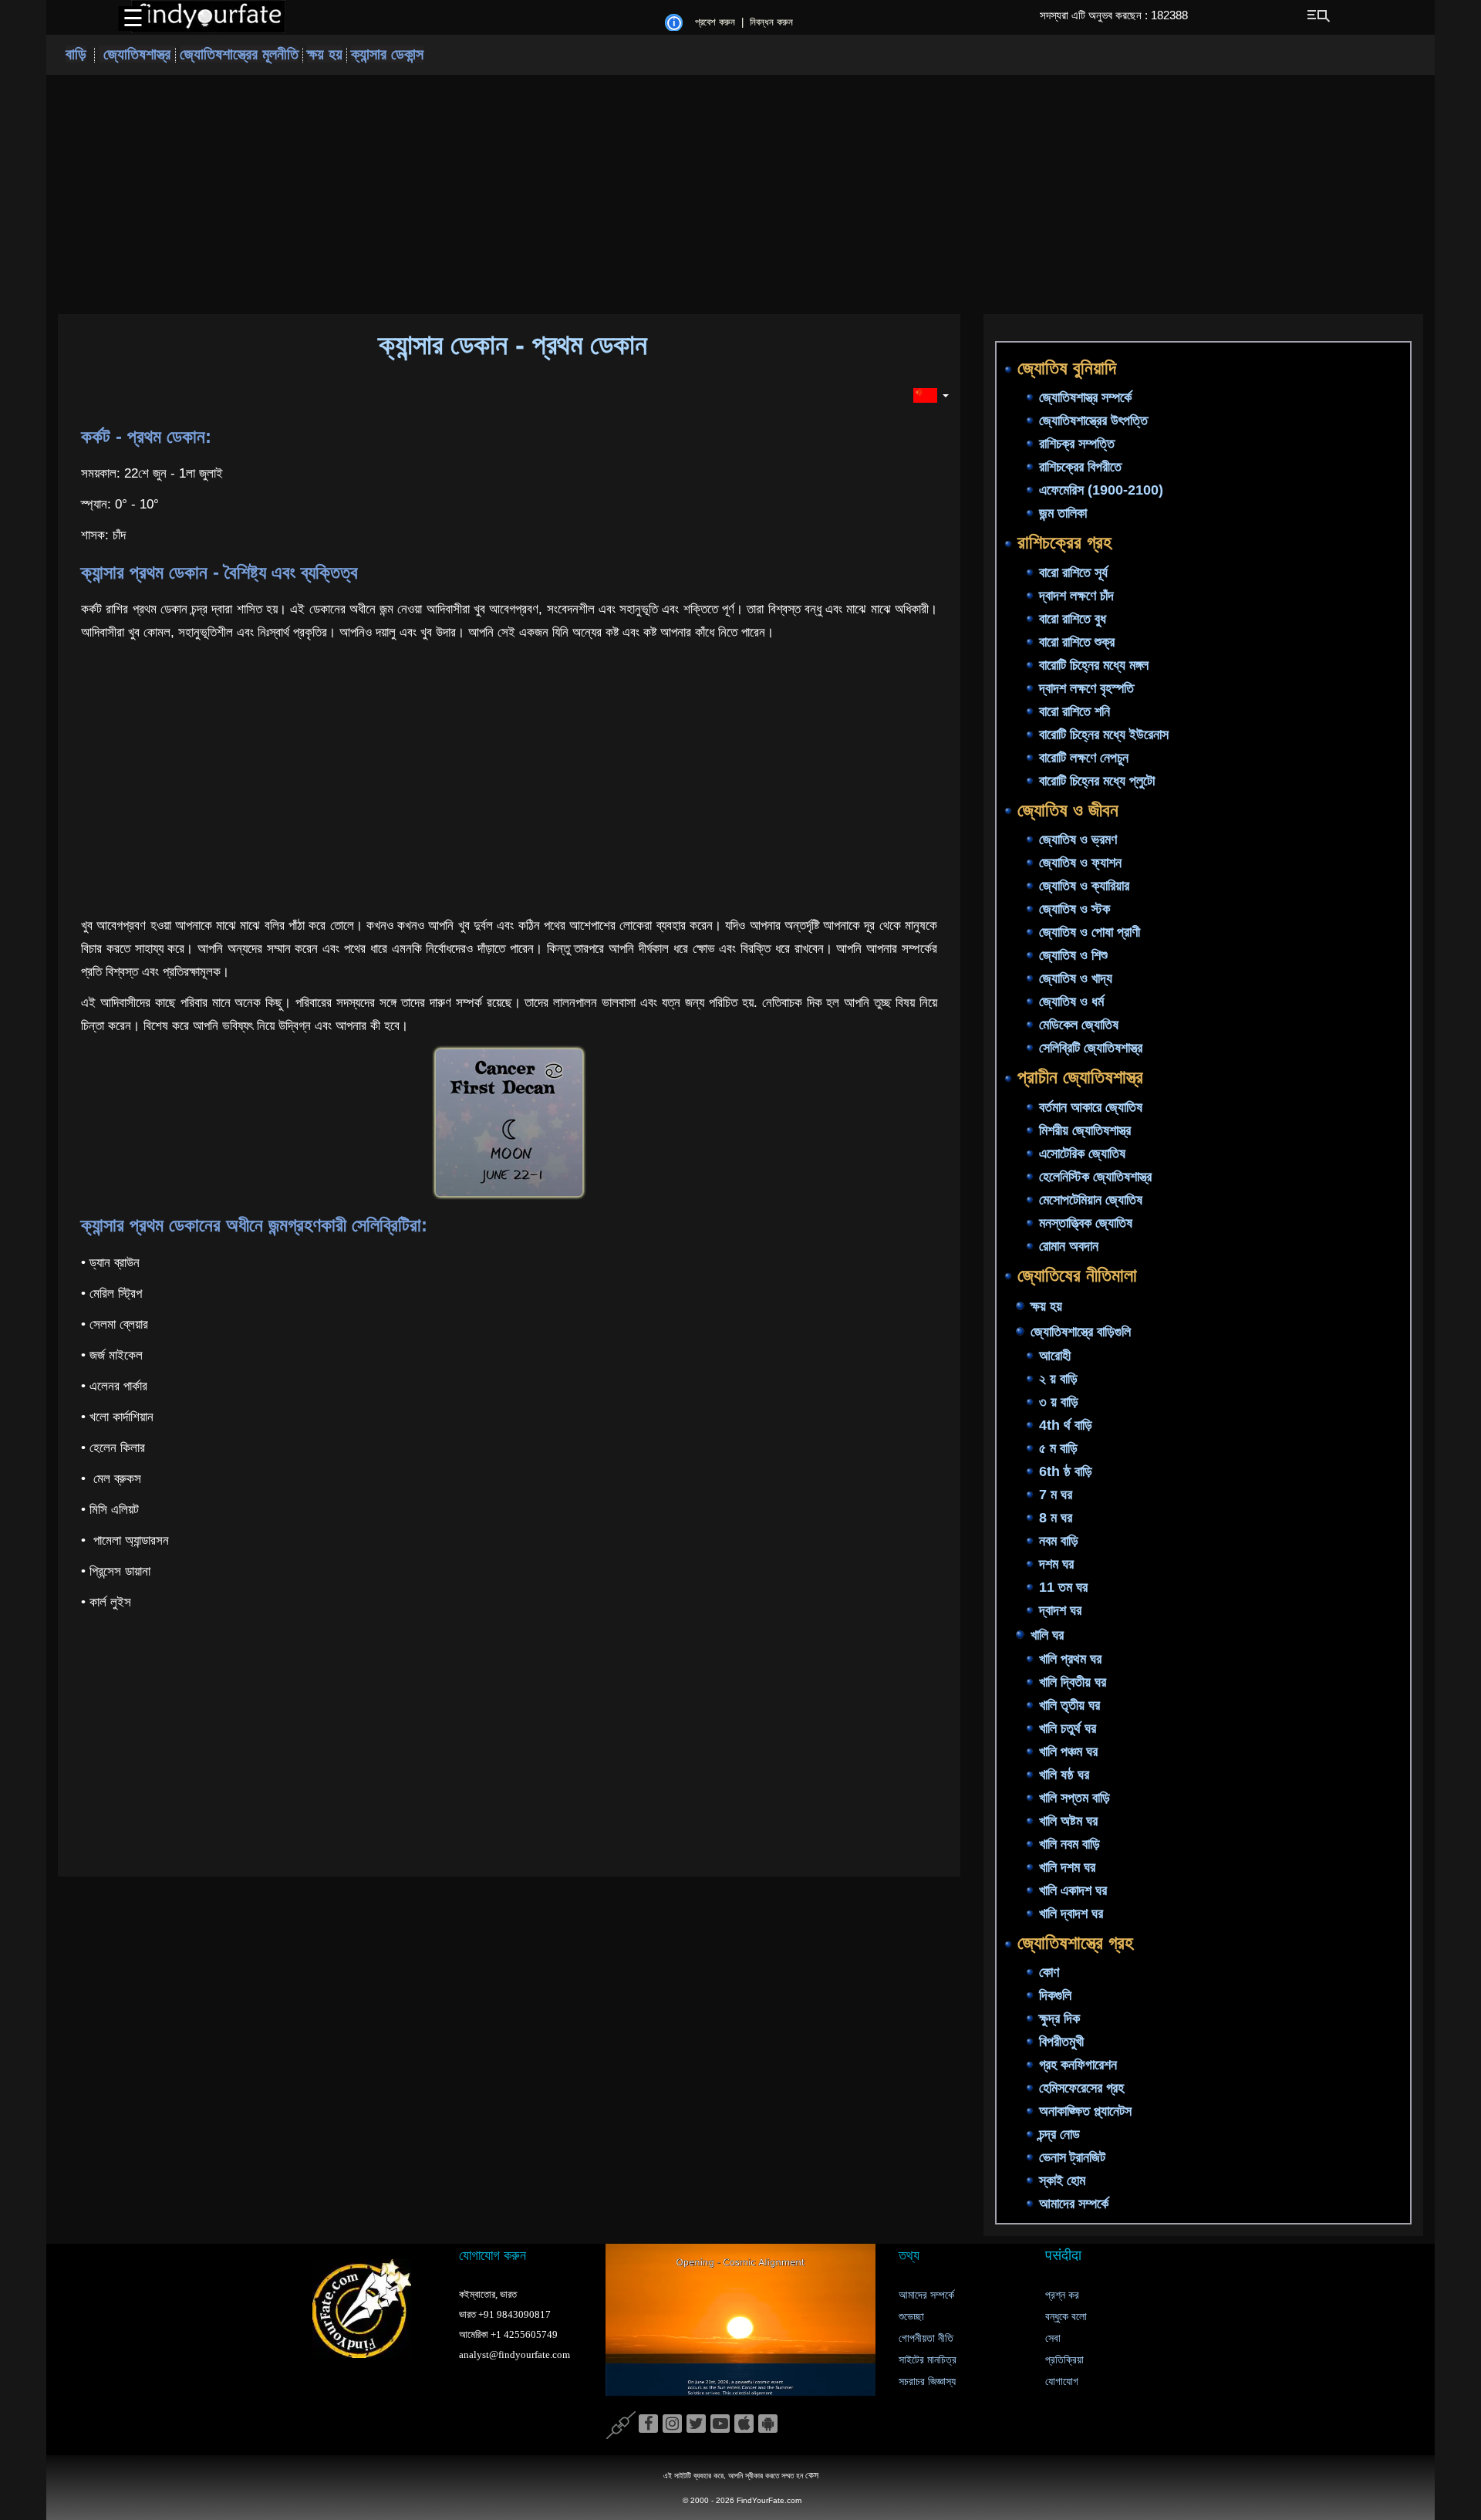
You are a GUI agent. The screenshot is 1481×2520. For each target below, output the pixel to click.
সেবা (1053, 2338)
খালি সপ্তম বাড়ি (1074, 1798)
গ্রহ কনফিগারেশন (1078, 2066)
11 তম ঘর (1063, 1587)
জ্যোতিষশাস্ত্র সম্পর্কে (1085, 398)
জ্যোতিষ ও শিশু (1073, 956)
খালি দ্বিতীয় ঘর (1073, 1682)
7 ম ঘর (1056, 1495)
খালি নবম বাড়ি (1069, 1844)
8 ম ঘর (1056, 1518)
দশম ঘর (1056, 1564)
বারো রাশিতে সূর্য (1073, 573)
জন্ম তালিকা (1063, 514)
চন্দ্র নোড (1059, 2135)
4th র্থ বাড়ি (1066, 1425)
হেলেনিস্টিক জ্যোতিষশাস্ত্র (1095, 1177)
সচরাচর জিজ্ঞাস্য (927, 2382)
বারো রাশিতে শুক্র (1077, 642)
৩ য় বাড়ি (1059, 1402)
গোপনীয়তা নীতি (926, 2338)
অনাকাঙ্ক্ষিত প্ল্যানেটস (1085, 2112)
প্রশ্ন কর (1062, 2295)
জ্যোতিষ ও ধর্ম (1071, 1002)
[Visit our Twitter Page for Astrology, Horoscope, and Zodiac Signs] (696, 2424)
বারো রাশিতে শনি (1074, 711)
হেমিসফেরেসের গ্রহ (1081, 2089)
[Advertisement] (740, 194)
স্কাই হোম (1062, 2181)
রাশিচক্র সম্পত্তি (1077, 444)
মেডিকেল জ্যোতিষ (1079, 1025)
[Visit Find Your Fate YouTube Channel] (720, 2424)
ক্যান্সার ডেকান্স (387, 54)
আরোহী (1055, 1356)
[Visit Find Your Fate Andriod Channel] (768, 2424)
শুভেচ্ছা (911, 2317)
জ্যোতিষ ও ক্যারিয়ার (1084, 887)
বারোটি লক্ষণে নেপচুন (1084, 758)
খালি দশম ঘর (1067, 1867)
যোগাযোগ (1062, 2382)
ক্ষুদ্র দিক (1059, 2019)
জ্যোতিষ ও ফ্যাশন (1080, 863)
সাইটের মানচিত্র (928, 2360)
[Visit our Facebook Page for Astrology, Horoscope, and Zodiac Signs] (648, 2424)
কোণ (1049, 1973)
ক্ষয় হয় (325, 54)
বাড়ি (76, 54)
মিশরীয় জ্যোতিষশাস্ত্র (1085, 1130)
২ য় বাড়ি (1058, 1379)
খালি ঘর (1047, 1635)
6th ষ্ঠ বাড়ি (1066, 1471)
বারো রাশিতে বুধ (1073, 619)
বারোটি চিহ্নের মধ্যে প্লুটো (1097, 781)
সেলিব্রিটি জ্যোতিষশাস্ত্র (1091, 1049)
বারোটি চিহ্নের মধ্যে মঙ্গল (1094, 665)
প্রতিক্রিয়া (1064, 2360)
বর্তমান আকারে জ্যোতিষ (1091, 1107)
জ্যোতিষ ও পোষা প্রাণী (1090, 933)
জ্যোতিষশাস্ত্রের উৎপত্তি (1093, 421)
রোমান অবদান (1069, 1246)
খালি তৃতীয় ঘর (1069, 1705)
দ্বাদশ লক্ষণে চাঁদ (1076, 596)
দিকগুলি (1055, 1996)
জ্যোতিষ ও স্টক (1074, 910)
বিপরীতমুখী (1061, 2042)
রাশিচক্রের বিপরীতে (1080, 468)
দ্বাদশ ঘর (1060, 1610)
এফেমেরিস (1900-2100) (1101, 491)
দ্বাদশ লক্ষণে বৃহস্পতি (1086, 688)
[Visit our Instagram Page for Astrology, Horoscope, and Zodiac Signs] (672, 2424)
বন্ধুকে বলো (1066, 2317)
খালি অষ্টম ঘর (1068, 1821)
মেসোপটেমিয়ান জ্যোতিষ (1091, 1200)
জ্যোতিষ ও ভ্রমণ (1078, 840)
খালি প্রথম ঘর (1070, 1659)
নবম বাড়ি (1059, 1541)
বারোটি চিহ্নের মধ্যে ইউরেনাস (1104, 735)
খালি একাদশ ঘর (1073, 1890)
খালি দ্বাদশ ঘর (1071, 1914)
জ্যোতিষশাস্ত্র (137, 54)
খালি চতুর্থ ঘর (1068, 1728)
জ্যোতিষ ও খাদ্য (1076, 979)
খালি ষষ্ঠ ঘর (1064, 1775)
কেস (812, 2475)
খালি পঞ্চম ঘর (1068, 1752)
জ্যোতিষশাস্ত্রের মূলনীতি (239, 54)
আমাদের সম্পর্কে (1074, 2204)
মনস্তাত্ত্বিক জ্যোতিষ (1086, 1223)
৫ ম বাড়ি (1058, 1448)
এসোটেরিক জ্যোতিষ (1082, 1154)
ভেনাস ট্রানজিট (1072, 2158)
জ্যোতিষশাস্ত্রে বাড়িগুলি (1081, 1332)
